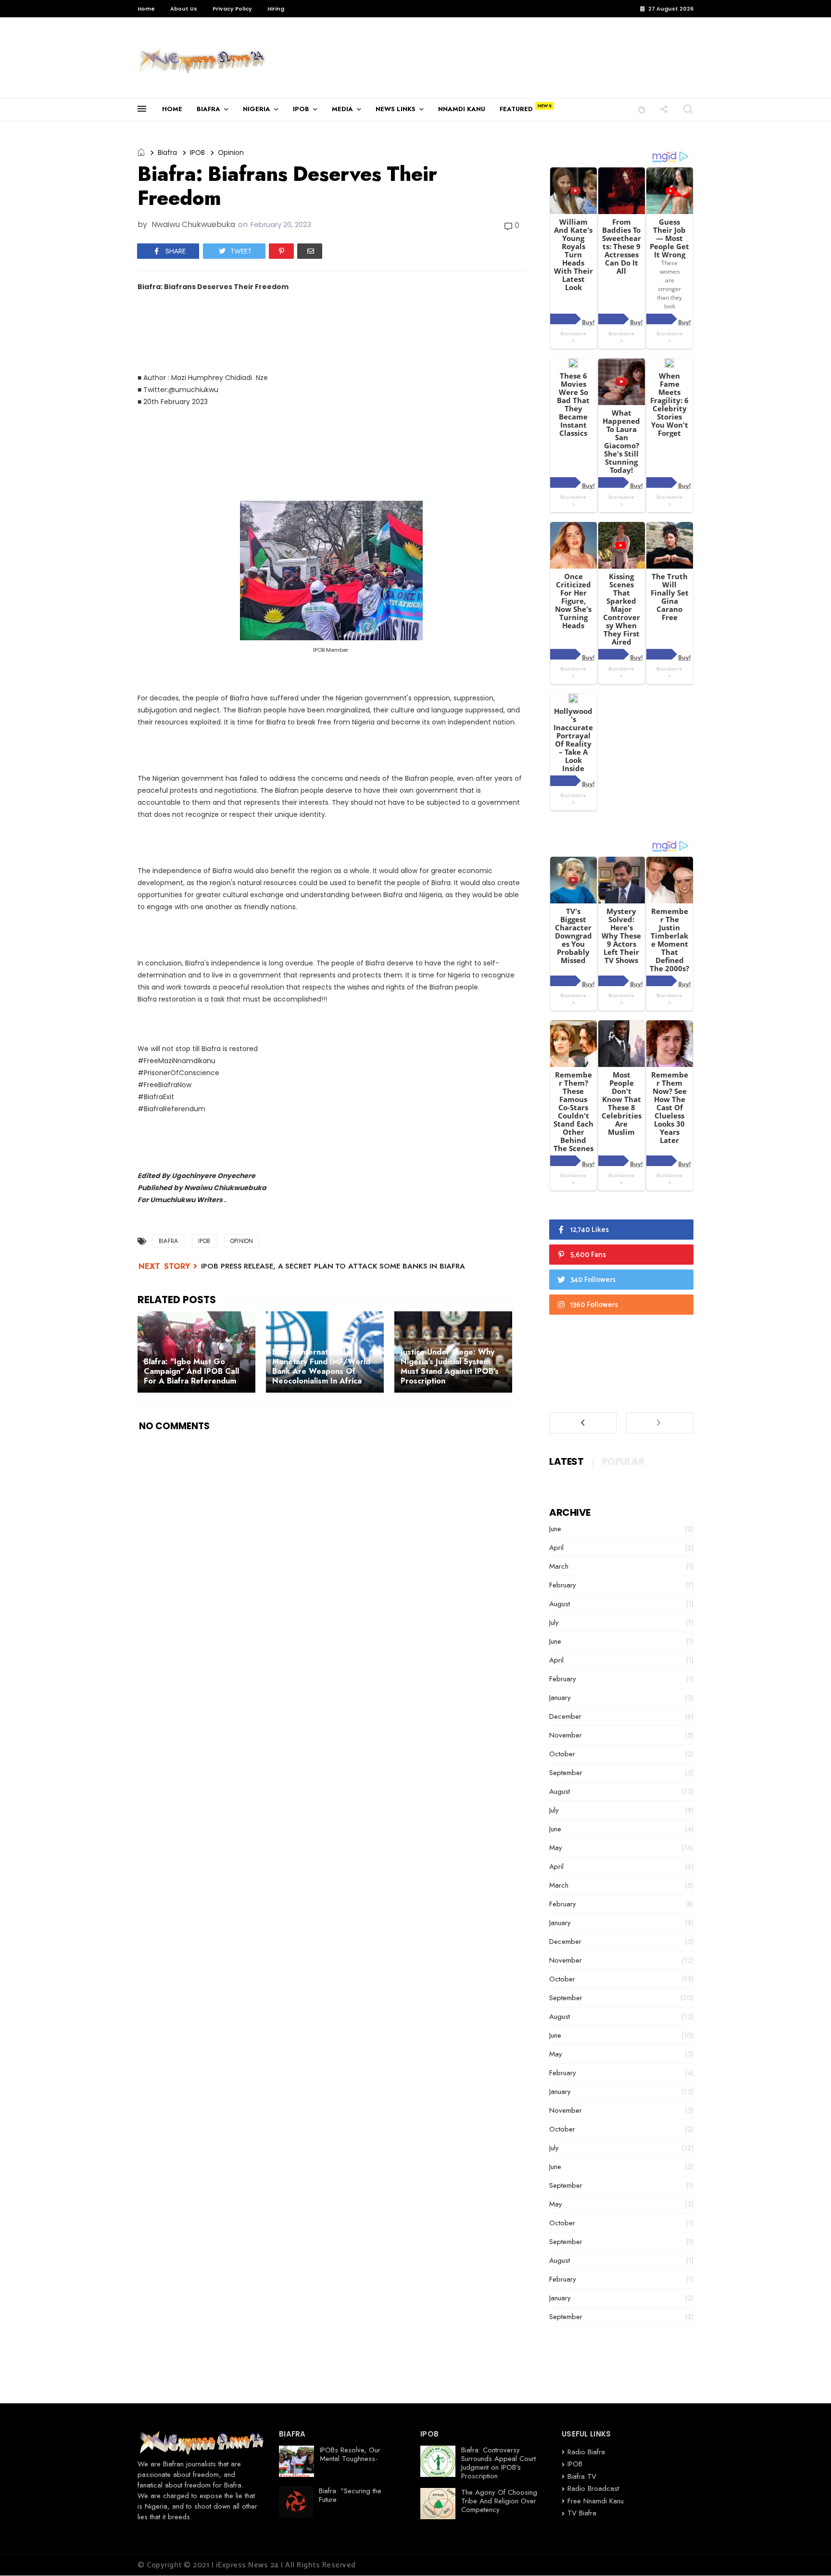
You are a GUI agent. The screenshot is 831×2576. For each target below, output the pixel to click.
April (556, 1548)
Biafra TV (582, 2476)
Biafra (167, 152)
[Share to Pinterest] (281, 251)
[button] (642, 109)
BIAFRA (208, 109)
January (560, 1698)
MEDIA (342, 109)
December (565, 1716)
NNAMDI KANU (462, 109)
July (554, 1623)
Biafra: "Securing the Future (350, 2495)
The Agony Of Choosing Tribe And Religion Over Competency (499, 2501)
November (566, 1735)
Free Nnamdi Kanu (596, 2501)
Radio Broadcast (593, 2488)
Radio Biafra (586, 2452)
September (566, 1773)
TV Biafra (582, 2513)
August (560, 1604)
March (559, 1566)
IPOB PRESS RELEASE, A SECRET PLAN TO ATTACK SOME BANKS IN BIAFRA (333, 1266)
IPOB (301, 109)
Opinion (231, 152)
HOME (172, 109)
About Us (184, 9)
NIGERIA (257, 109)
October (562, 1754)
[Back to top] (807, 2553)
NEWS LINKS (396, 109)
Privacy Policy (232, 9)
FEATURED (516, 109)
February (563, 1585)
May (556, 1848)
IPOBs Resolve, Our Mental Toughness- (350, 2454)
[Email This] (310, 251)
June (555, 1529)
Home (146, 9)
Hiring (276, 9)
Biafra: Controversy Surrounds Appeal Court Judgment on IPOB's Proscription (498, 2463)
